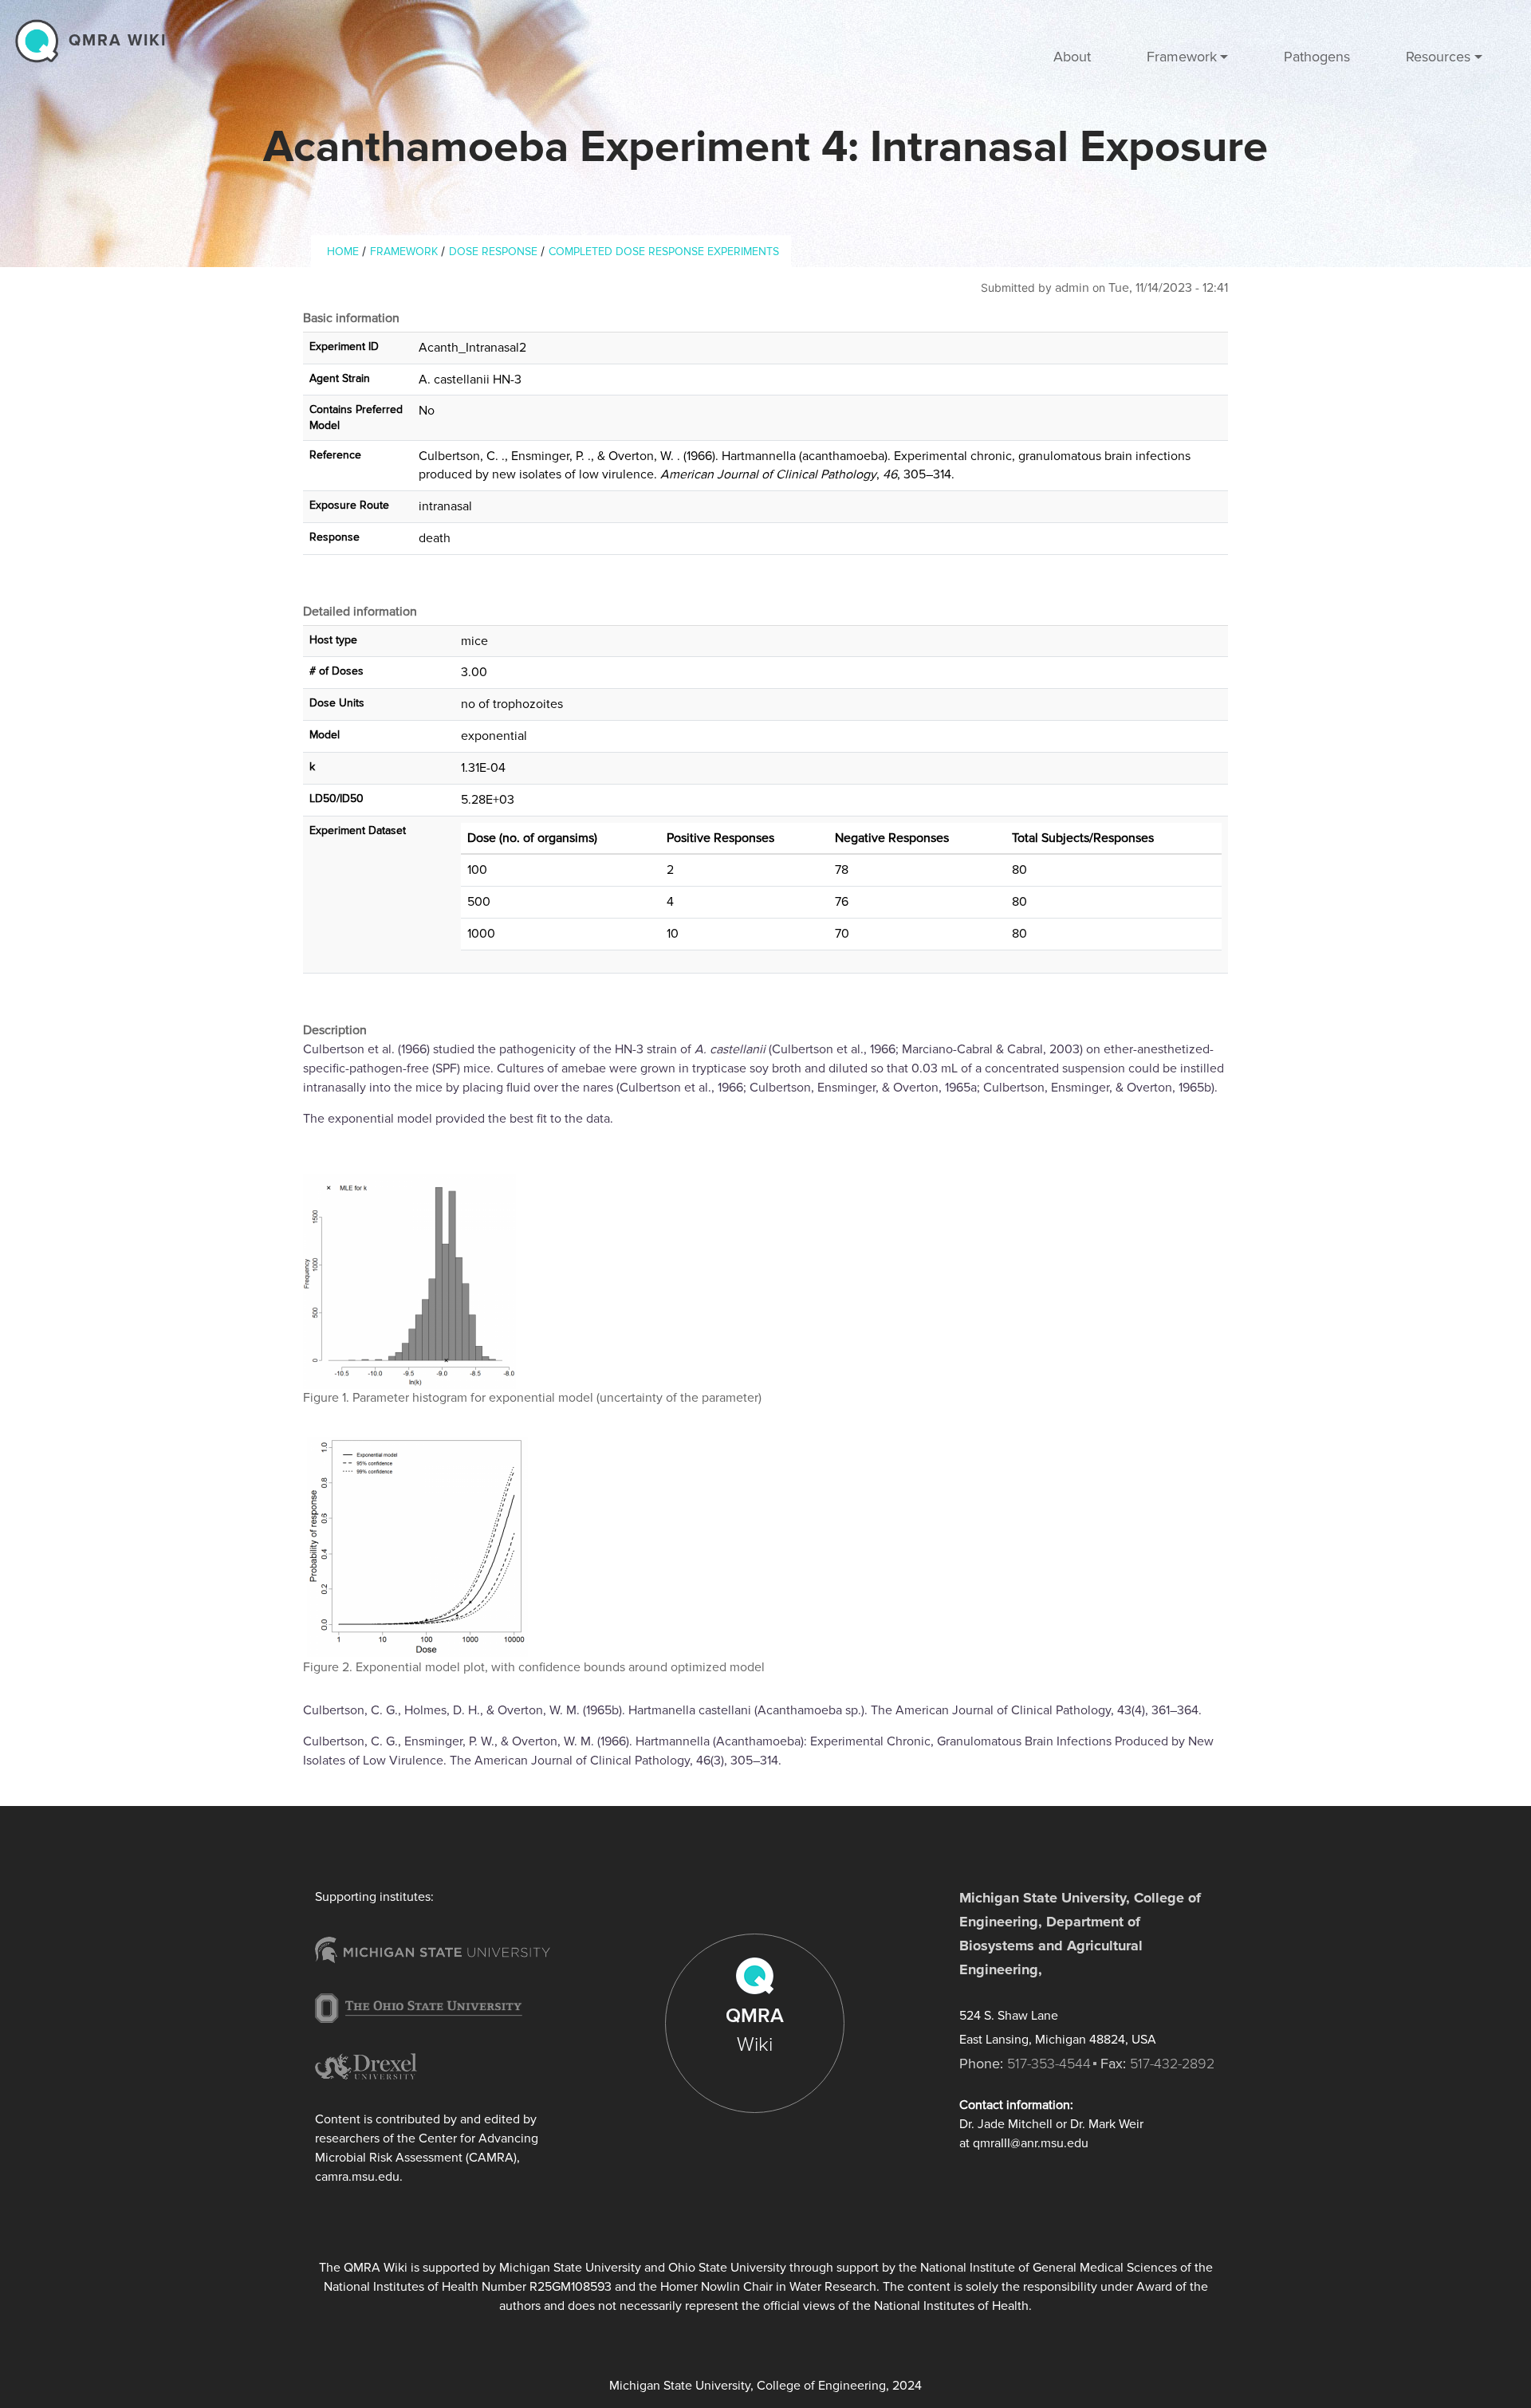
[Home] (41, 41)
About (1072, 57)
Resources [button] (1438, 57)
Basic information (351, 318)
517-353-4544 (1049, 2064)
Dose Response (493, 252)
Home (343, 252)
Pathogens (1317, 57)
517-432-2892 (1172, 2064)
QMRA (755, 2030)
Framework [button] (1182, 57)
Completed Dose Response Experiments (664, 252)
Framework (404, 252)
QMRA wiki (118, 41)
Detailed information (360, 612)
